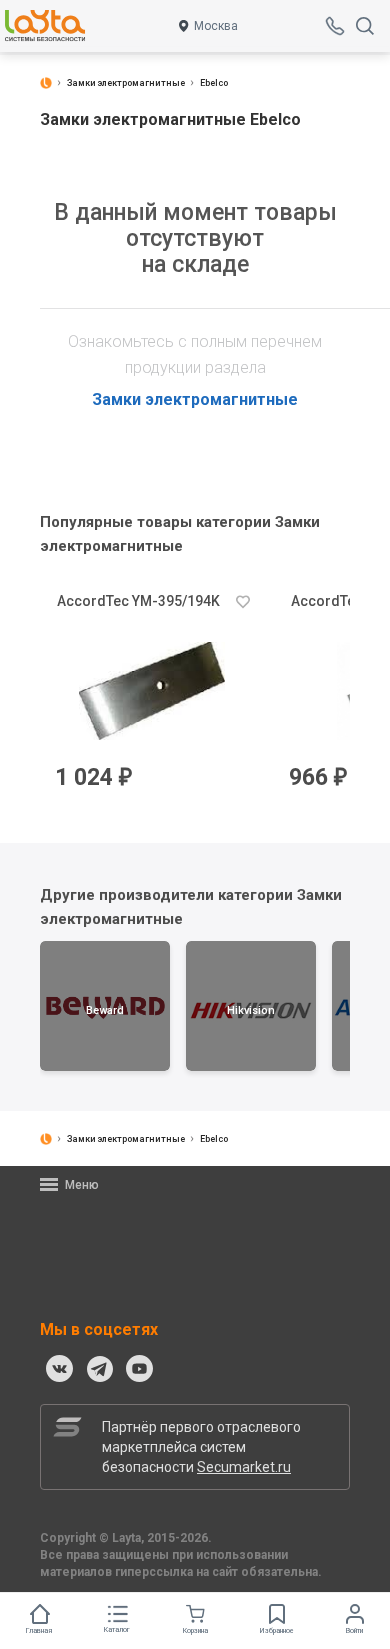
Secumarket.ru (244, 1467)
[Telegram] (100, 1369)
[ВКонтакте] (60, 1369)
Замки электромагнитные (195, 399)
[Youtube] (140, 1369)
